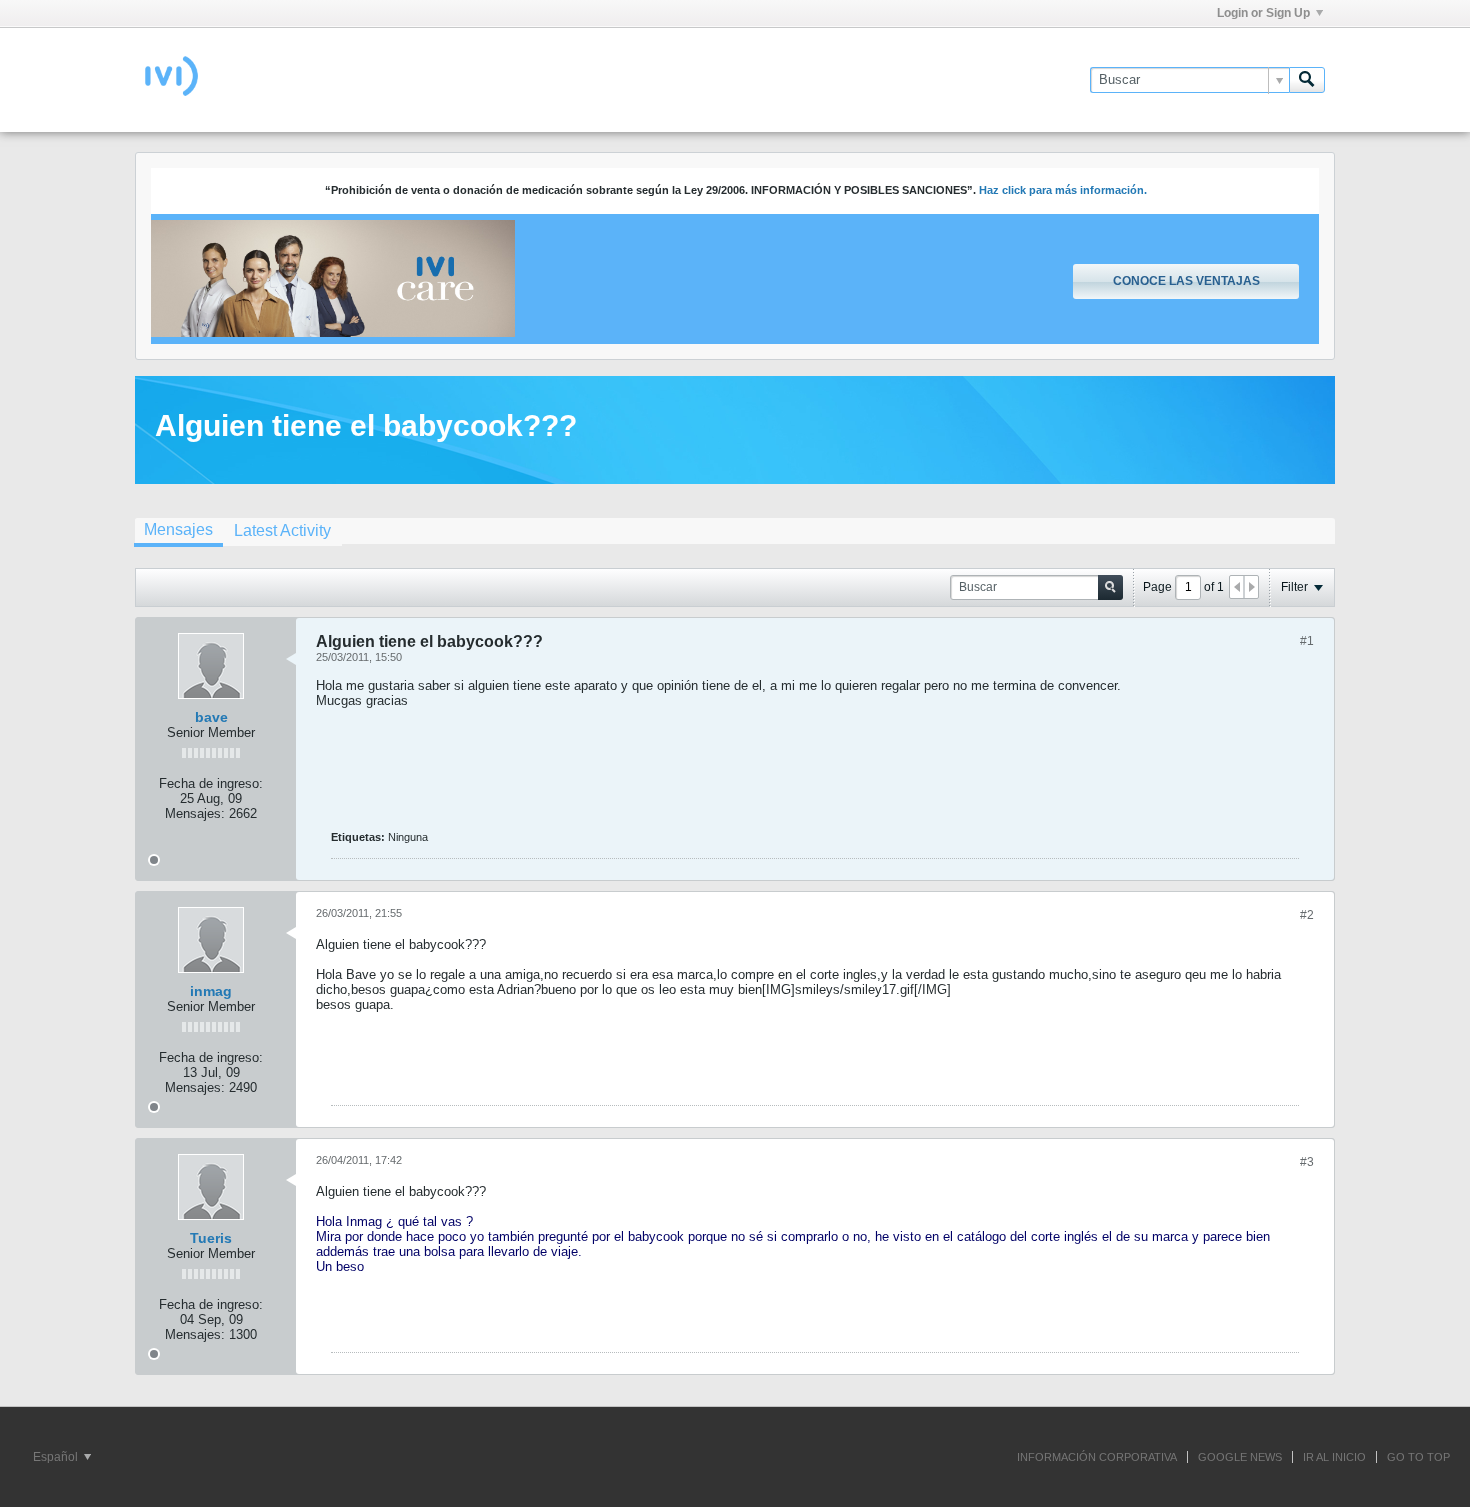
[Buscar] (1307, 80)
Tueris (211, 1238)
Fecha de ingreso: (211, 783)
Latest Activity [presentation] (282, 530)
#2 (1307, 915)
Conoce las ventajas (1186, 281)
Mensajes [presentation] (178, 529)
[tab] (178, 532)
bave (211, 717)
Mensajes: (195, 813)
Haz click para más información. (1063, 190)
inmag (211, 991)
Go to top (1418, 1457)
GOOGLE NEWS (1240, 1457)
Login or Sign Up (1263, 13)
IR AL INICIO (1334, 1457)
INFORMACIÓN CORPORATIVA (1097, 1457)
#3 (1307, 1162)
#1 (1307, 641)
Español (57, 1457)
